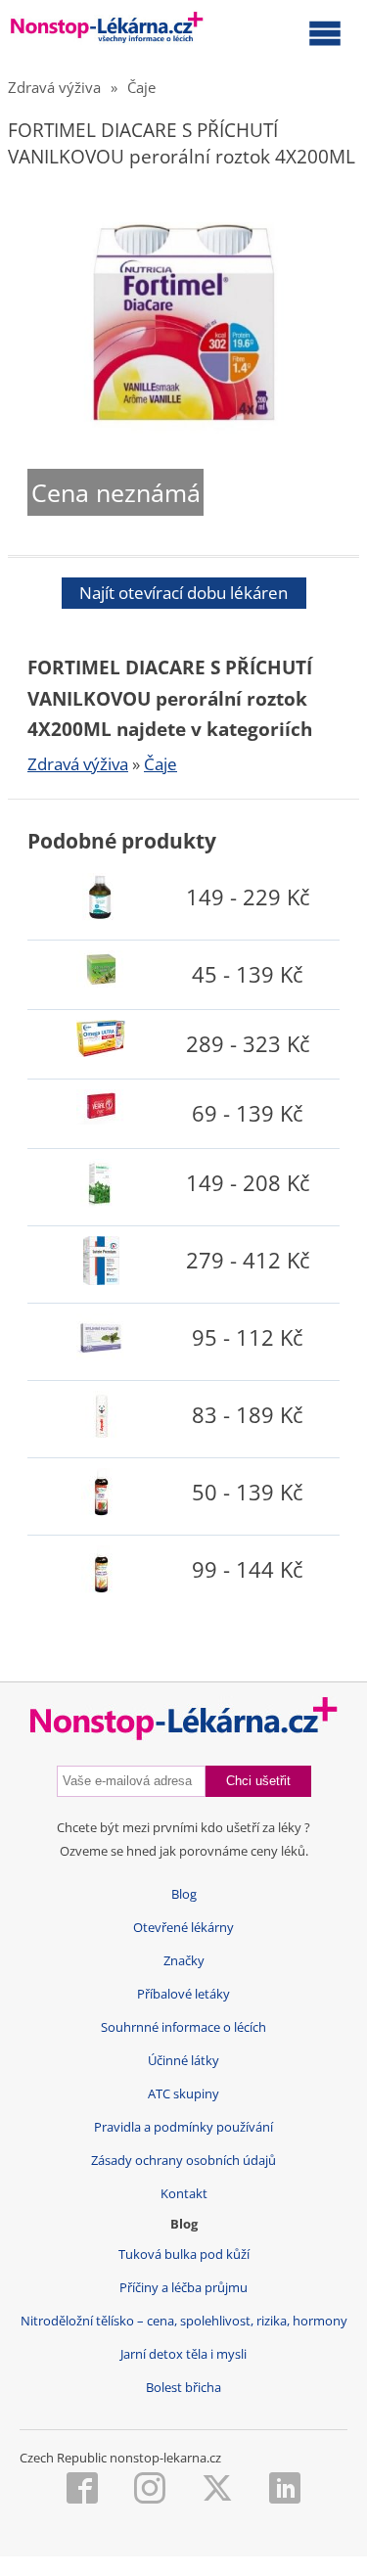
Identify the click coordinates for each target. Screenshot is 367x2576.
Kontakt (184, 2194)
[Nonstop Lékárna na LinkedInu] (285, 2490)
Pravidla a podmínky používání (183, 2127)
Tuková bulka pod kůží (184, 2254)
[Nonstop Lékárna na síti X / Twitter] (217, 2490)
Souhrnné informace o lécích (183, 2027)
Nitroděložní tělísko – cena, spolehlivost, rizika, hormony (184, 2321)
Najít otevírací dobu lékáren (183, 593)
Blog (184, 1894)
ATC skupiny (183, 2094)
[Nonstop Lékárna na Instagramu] (150, 2490)
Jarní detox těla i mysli (183, 2354)
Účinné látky (183, 2061)
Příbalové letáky (183, 1994)
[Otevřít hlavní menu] (325, 32)
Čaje (141, 87)
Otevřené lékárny (183, 1928)
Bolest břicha (183, 2388)
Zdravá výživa (54, 87)
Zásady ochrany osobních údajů (183, 2161)
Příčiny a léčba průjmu (183, 2288)
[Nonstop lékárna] (107, 31)
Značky (184, 1961)
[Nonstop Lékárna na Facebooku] (82, 2490)
